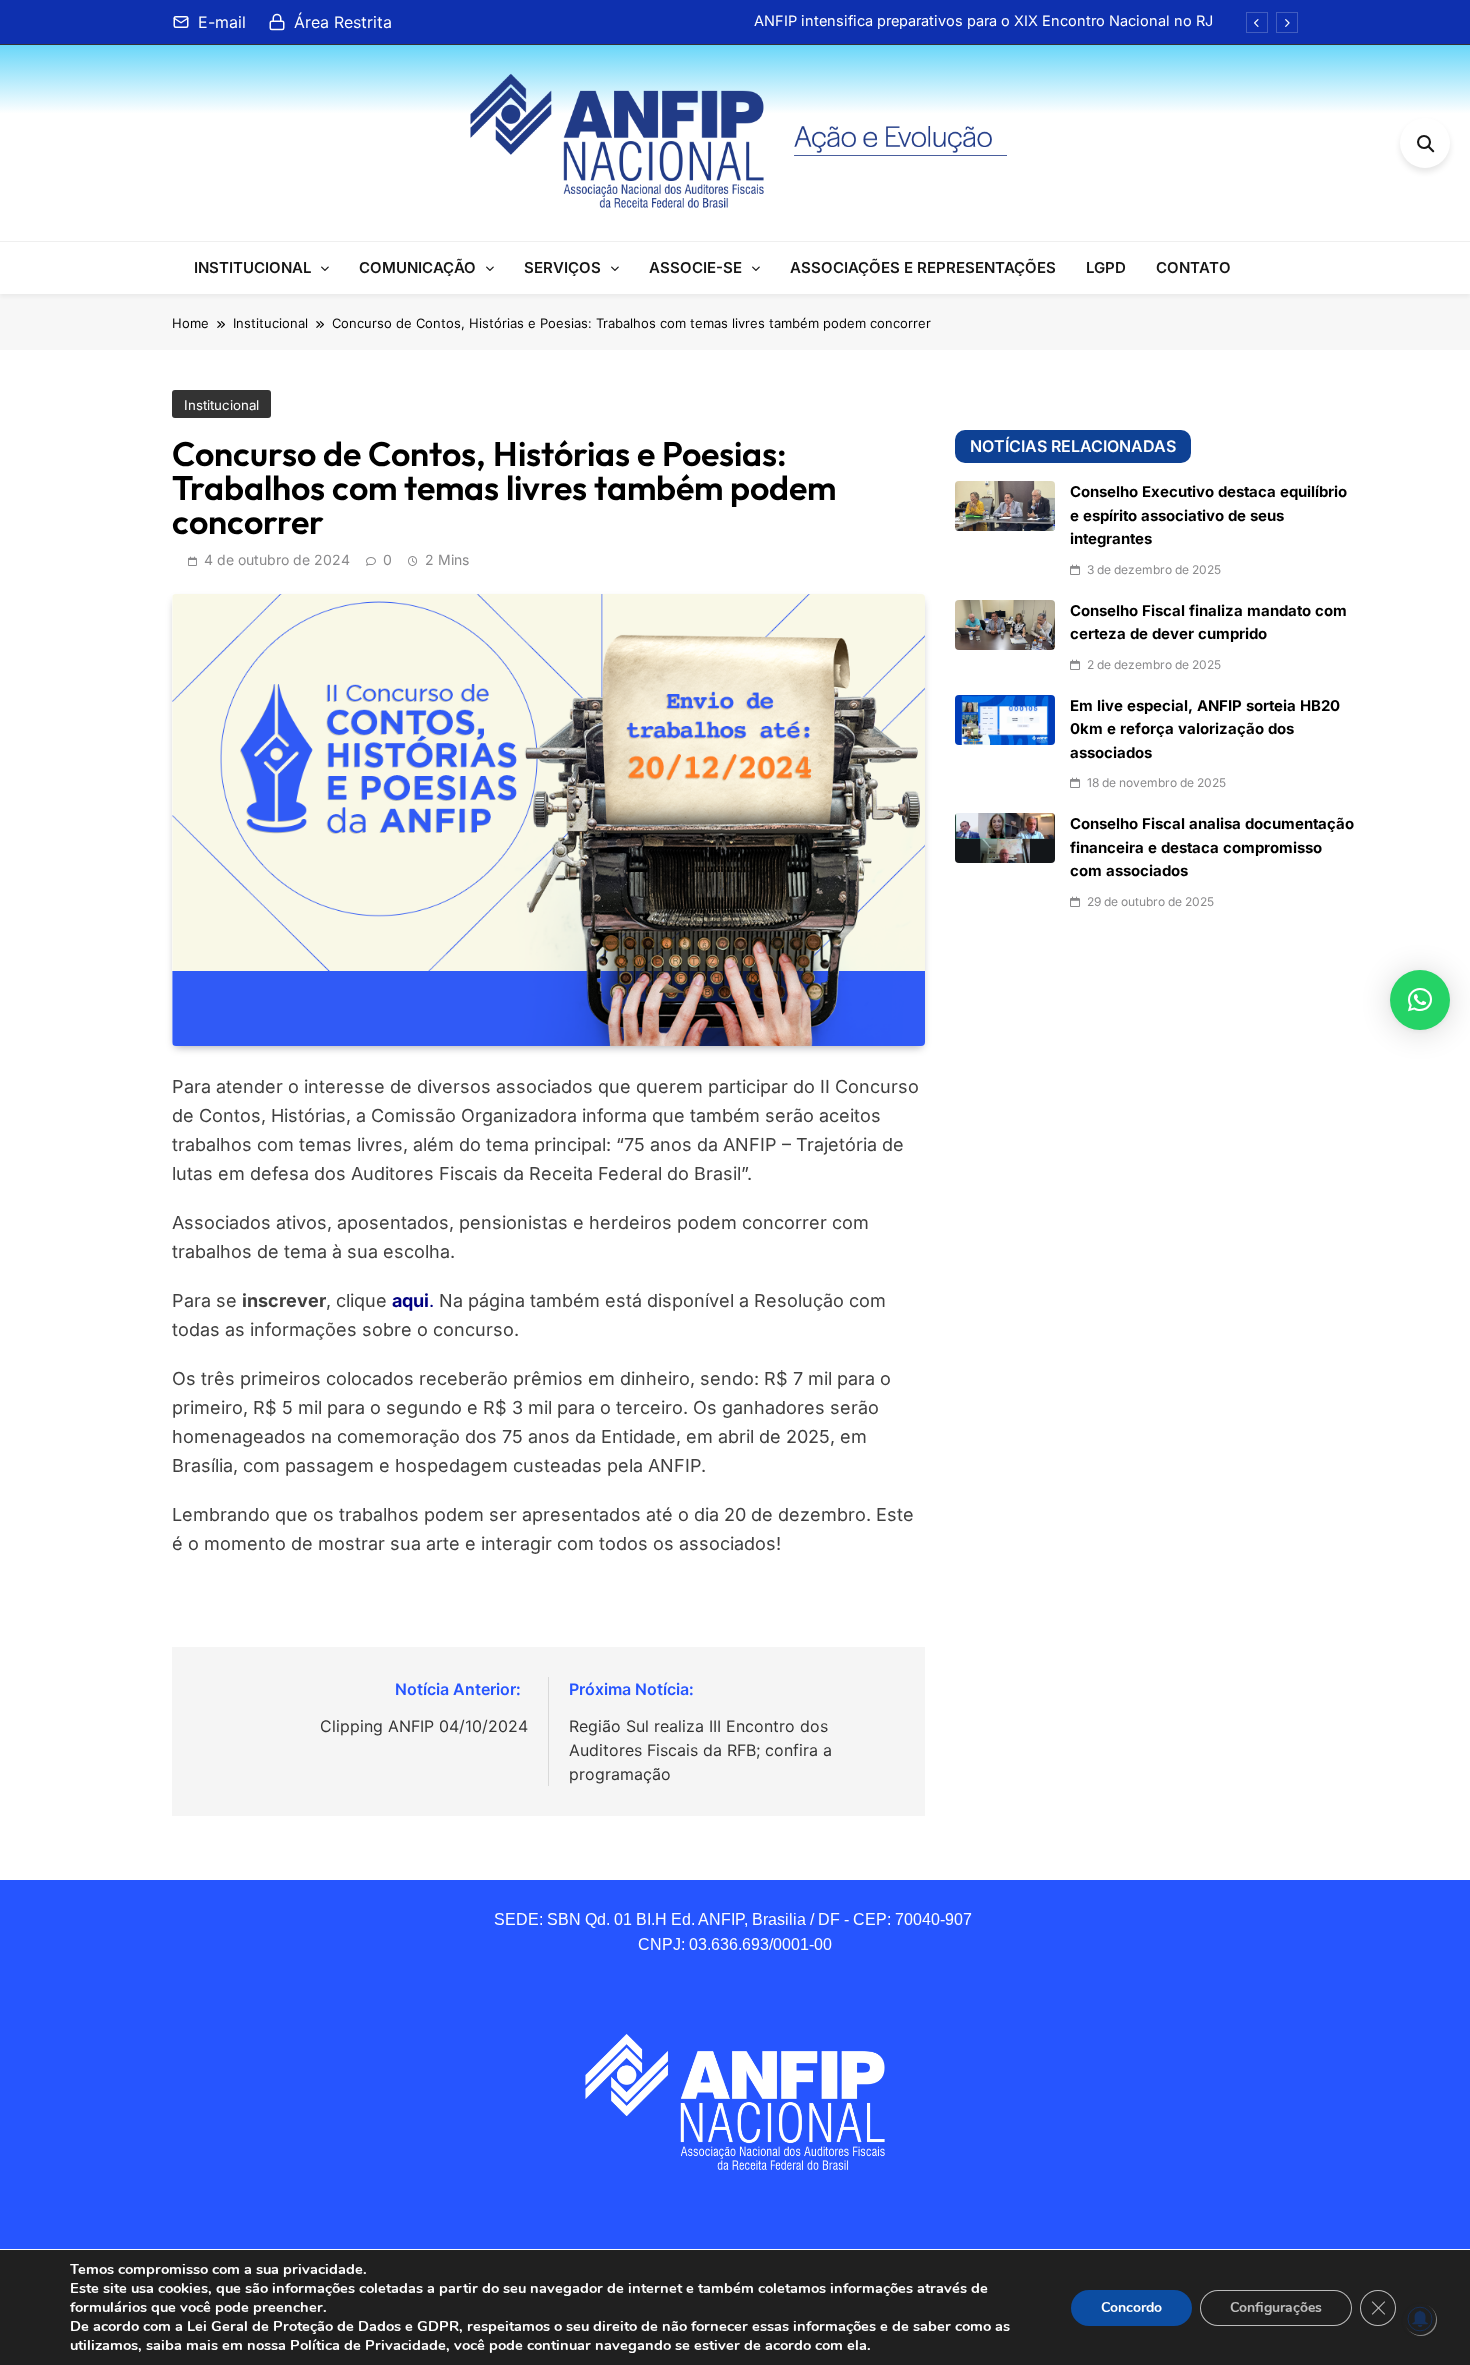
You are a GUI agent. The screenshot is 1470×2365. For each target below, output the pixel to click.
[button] (1420, 1000)
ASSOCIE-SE (695, 267)
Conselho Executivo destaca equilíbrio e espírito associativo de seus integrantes (1208, 515)
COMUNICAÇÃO (417, 267)
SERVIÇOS (562, 267)
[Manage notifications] (1420, 2319)
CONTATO (1193, 267)
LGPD (1106, 267)
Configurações (1276, 2307)
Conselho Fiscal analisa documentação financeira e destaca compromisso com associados (1212, 847)
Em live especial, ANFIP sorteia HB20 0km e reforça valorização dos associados (1205, 729)
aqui (410, 1300)
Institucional (221, 405)
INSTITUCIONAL (252, 267)
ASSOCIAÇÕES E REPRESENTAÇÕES (923, 267)
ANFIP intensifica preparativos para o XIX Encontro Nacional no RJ (983, 21)
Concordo (1131, 2307)
